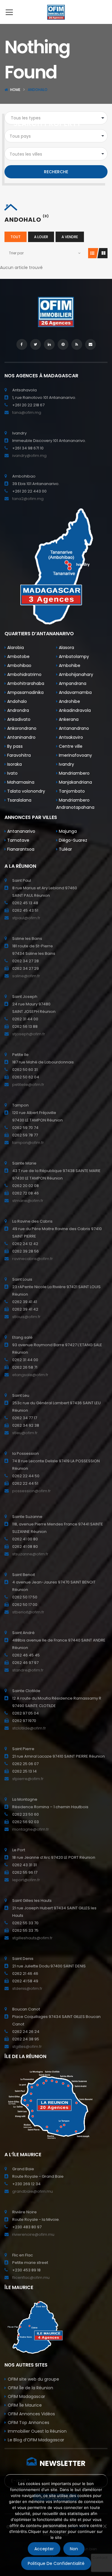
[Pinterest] (63, 344)
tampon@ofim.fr (28, 1143)
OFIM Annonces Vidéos (31, 2414)
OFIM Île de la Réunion (30, 2388)
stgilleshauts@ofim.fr (32, 1938)
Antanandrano (73, 728)
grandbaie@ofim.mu (33, 2191)
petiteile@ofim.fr (28, 1085)
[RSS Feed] (77, 344)
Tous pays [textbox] (20, 136)
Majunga (67, 831)
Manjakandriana (75, 782)
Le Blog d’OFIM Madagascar (36, 2440)
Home (15, 90)
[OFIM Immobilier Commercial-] (56, 12)
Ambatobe (18, 656)
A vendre (70, 237)
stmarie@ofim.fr (28, 1201)
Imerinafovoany (75, 755)
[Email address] (90, 344)
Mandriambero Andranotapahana (75, 804)
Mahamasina (20, 782)
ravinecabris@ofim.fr (33, 1259)
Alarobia (15, 648)
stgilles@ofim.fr (27, 2047)
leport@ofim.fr (26, 1880)
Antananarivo (21, 831)
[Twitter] (36, 344)
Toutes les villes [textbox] (26, 154)
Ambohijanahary (75, 674)
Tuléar (65, 849)
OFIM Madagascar (26, 2396)
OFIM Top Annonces (29, 2422)
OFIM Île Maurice (25, 2405)
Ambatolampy (73, 656)
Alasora (66, 648)
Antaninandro (21, 737)
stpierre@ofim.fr (28, 1779)
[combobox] (56, 136)
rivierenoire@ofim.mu (33, 2234)
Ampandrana (72, 683)
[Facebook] (22, 344)
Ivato (12, 773)
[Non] (105, 2526)
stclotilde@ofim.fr (29, 1728)
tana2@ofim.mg (28, 499)
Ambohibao (19, 665)
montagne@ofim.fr (31, 1829)
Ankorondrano (21, 728)
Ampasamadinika (25, 692)
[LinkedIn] (49, 344)
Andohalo (16, 701)
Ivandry (66, 764)
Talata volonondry (26, 791)
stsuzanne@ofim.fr (30, 1554)
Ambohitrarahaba (25, 683)
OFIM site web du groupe (33, 2379)
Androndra (17, 710)
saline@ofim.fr (26, 976)
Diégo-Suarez (72, 840)
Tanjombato (71, 791)
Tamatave (18, 840)
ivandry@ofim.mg (29, 456)
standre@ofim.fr (28, 1670)
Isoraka (14, 764)
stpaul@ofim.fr (26, 918)
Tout (16, 237)
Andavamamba (75, 692)
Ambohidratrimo (24, 674)
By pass (14, 746)
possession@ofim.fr (32, 1491)
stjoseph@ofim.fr (29, 1034)
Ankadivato (18, 719)
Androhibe (69, 701)
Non (74, 2549)
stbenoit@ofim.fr (28, 1612)
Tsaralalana (19, 800)
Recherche (56, 172)
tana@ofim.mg (27, 412)
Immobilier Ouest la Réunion (37, 2431)
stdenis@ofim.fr (27, 1988)
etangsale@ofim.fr (30, 1375)
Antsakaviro (70, 737)
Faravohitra (18, 755)
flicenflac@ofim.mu (31, 2278)
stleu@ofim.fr (25, 1433)
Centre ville (70, 746)
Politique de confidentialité (56, 2563)
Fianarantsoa (20, 849)
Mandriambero (74, 773)
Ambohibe (69, 665)
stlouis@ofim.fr (26, 1317)
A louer (41, 237)
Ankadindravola (74, 710)
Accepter (44, 2549)
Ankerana (68, 719)
